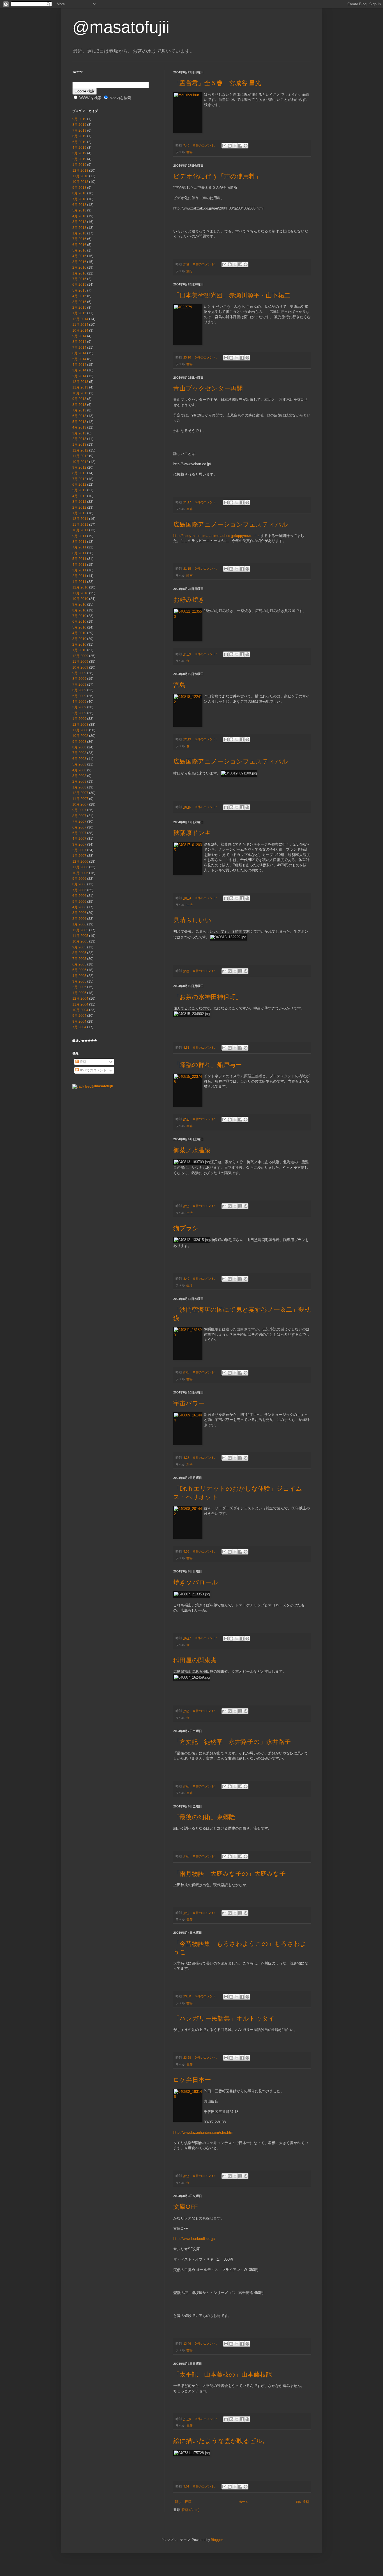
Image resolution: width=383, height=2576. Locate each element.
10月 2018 (80, 182)
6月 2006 (79, 896)
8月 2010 (79, 610)
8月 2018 (79, 193)
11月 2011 (80, 525)
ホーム (244, 2502)
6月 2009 (79, 690)
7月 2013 (79, 410)
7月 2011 (79, 547)
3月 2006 (79, 913)
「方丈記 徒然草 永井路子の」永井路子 (232, 1742)
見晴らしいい (192, 920)
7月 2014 (79, 348)
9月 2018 (79, 188)
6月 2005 (79, 964)
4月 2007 (79, 839)
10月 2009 (80, 667)
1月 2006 (79, 924)
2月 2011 (79, 576)
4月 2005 (79, 976)
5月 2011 (79, 559)
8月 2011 (79, 542)
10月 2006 (80, 873)
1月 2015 (79, 313)
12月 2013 (80, 382)
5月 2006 (79, 902)
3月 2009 (79, 707)
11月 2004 (80, 1004)
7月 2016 (79, 239)
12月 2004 (80, 999)
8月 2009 (79, 679)
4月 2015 (79, 296)
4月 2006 (79, 907)
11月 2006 (80, 867)
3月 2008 (79, 776)
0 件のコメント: (205, 145)
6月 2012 (79, 485)
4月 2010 (79, 633)
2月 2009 (79, 713)
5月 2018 (79, 210)
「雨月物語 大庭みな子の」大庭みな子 (229, 1874)
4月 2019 (79, 148)
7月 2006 (79, 890)
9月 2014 (79, 336)
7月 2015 (79, 279)
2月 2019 (79, 159)
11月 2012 (80, 456)
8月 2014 (79, 342)
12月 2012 (80, 450)
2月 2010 (79, 644)
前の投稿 (303, 2502)
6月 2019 (79, 136)
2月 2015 (79, 308)
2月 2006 (79, 919)
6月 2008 (79, 759)
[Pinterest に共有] (246, 146)
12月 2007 (80, 793)
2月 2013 (79, 439)
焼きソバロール (196, 1582)
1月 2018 (79, 233)
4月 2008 (79, 770)
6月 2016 (79, 245)
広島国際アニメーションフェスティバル (231, 524)
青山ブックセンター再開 (208, 388)
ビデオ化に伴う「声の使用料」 (217, 176)
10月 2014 (80, 331)
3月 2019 (79, 153)
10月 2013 (80, 393)
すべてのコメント (93, 1070)
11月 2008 (80, 730)
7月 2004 (79, 1027)
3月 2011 (79, 570)
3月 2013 (79, 433)
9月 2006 (79, 879)
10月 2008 (80, 736)
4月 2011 (79, 565)
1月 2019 (79, 165)
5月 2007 (79, 833)
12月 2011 (80, 519)
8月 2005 (79, 953)
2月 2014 (79, 376)
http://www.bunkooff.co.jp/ (194, 2239)
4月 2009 (79, 702)
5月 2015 (79, 290)
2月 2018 (79, 228)
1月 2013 (79, 445)
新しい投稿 (183, 2502)
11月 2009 (80, 662)
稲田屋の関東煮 (195, 1660)
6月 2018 (79, 205)
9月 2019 (79, 119)
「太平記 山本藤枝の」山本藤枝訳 (223, 2374)
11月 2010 (80, 593)
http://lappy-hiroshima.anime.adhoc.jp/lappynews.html (217, 536)
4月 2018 (79, 216)
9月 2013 (79, 399)
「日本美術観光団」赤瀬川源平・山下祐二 (232, 295)
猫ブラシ (186, 1228)
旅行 (190, 271)
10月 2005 (80, 941)
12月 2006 (80, 862)
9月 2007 (79, 810)
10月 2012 (80, 462)
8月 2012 (79, 473)
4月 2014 (79, 365)
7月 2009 (79, 685)
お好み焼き (189, 600)
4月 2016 (79, 256)
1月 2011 (79, 582)
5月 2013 (79, 422)
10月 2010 (80, 599)
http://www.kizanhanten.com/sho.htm (203, 2132)
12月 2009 (80, 656)
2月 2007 (79, 850)
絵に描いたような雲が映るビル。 (221, 2441)
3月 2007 (79, 844)
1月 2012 (79, 513)
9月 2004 (79, 1016)
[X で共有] (235, 146)
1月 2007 (79, 856)
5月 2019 (79, 142)
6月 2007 (79, 827)
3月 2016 (79, 262)
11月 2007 (80, 799)
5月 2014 (79, 359)
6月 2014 (79, 353)
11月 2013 (80, 387)
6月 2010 (79, 622)
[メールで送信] (224, 146)
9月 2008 (79, 742)
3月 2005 (79, 981)
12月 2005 (80, 930)
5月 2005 (79, 970)
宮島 (179, 685)
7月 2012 (79, 479)
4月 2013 (79, 427)
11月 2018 (80, 176)
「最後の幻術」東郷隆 (204, 1817)
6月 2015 (79, 285)
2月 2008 (79, 781)
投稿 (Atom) (191, 2510)
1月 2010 (79, 650)
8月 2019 (79, 125)
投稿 (83, 1062)
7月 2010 (79, 616)
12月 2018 (80, 171)
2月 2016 (79, 267)
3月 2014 (79, 370)
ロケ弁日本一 (192, 2080)
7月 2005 (79, 959)
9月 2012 (79, 467)
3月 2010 (79, 639)
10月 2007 (80, 804)
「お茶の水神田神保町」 (207, 997)
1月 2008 (79, 787)
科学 (190, 1465)
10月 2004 (80, 1010)
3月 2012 (79, 502)
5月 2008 (79, 764)
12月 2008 (80, 725)
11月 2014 (80, 325)
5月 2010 (79, 627)
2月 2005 (79, 987)
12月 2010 (80, 587)
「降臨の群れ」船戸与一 (207, 1065)
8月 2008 (79, 747)
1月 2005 (79, 993)
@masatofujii (121, 27)
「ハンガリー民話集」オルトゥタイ (224, 2018)
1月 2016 (79, 273)
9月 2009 (79, 673)
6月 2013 (79, 416)
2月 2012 (79, 508)
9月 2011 (79, 536)
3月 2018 (79, 222)
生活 (190, 905)
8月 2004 (79, 1021)
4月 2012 (79, 496)
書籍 (190, 152)
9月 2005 (79, 947)
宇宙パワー (189, 1403)
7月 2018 (79, 199)
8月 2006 (79, 884)
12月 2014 (80, 319)
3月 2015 (79, 302)
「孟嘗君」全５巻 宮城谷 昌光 (217, 83)
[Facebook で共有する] (240, 146)
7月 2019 (79, 131)
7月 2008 (79, 753)
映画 (190, 576)
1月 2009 (79, 719)
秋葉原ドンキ (192, 833)
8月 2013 (79, 405)
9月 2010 (79, 604)
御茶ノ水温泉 (192, 1150)
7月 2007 (79, 822)
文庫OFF (185, 2207)
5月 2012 (79, 490)
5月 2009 (79, 696)
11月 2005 (80, 936)
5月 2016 (79, 250)
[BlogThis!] (230, 146)
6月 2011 (79, 553)
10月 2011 (80, 530)
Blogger (217, 2540)
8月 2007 (79, 816)
